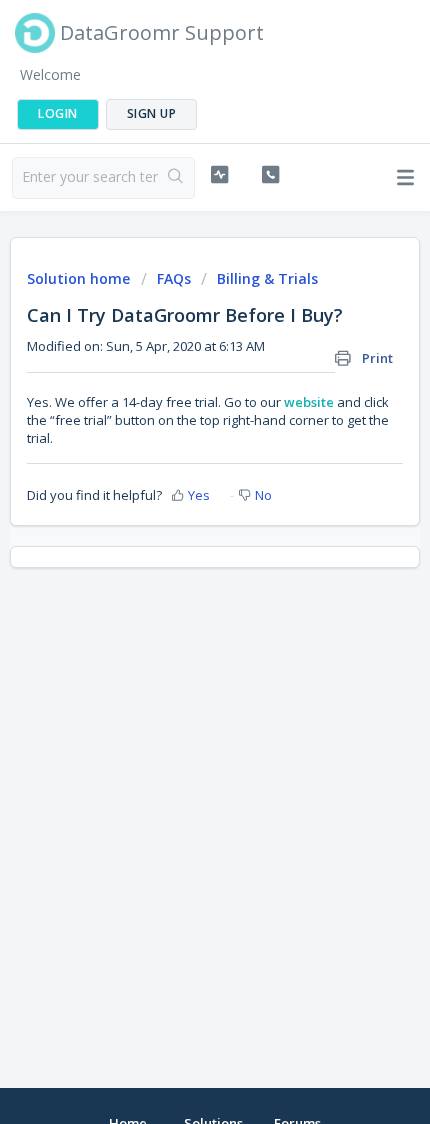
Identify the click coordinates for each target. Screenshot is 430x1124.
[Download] (178, 549)
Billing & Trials (267, 278)
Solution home (80, 278)
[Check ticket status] (219, 175)
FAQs (174, 278)
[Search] (176, 178)
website (310, 402)
